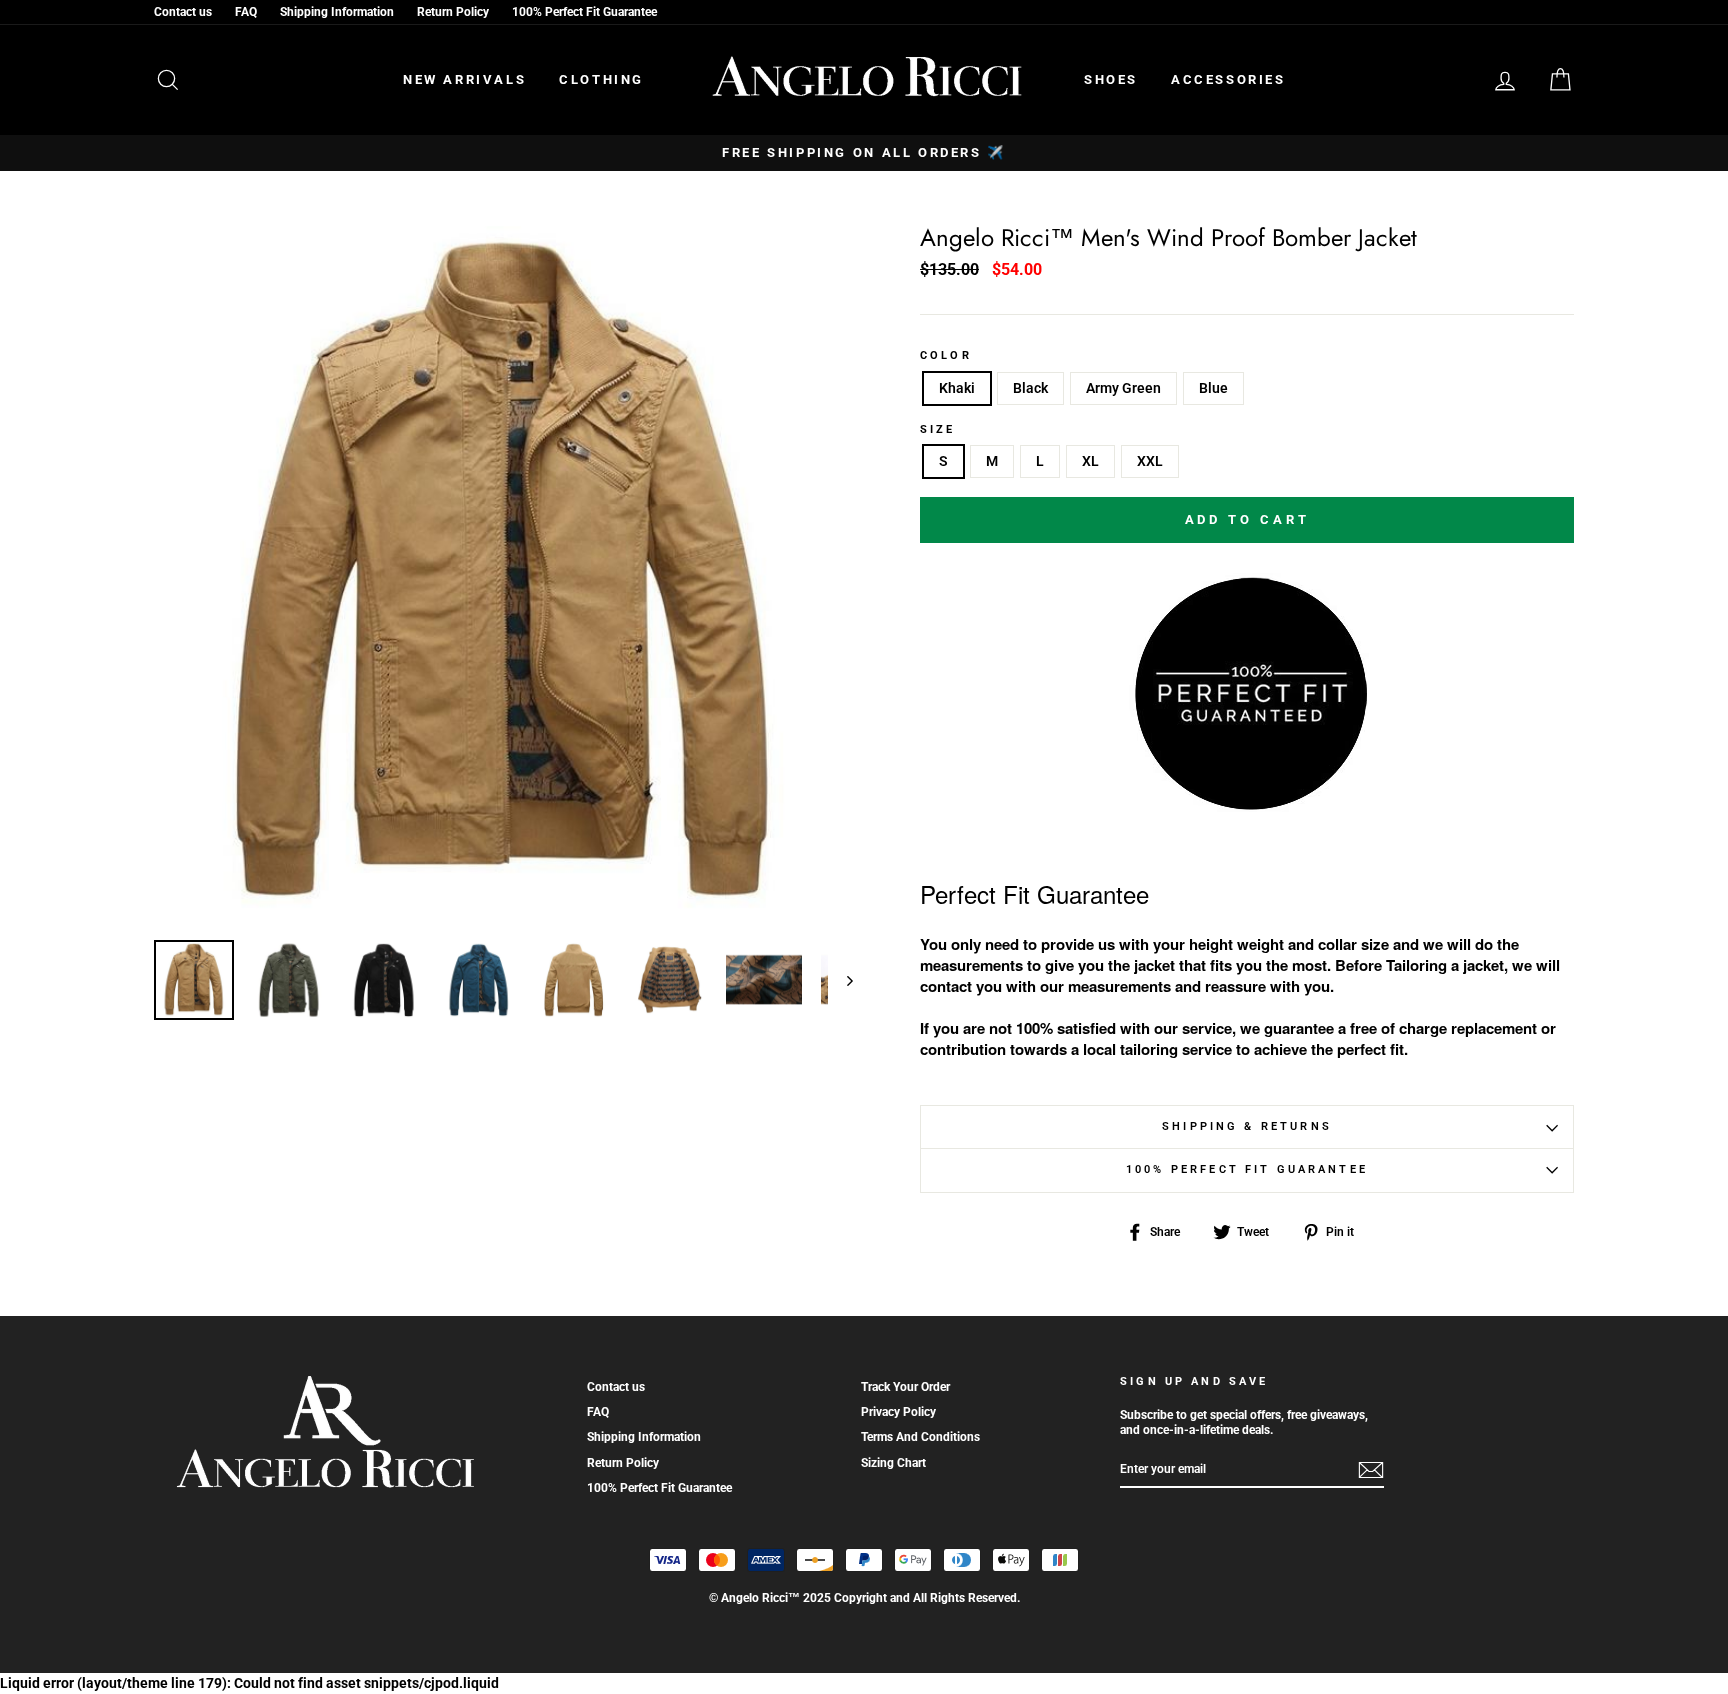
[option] (864, 153)
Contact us (183, 12)
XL (1090, 461)
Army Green (1123, 388)
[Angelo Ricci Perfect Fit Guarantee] (1247, 803)
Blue (1213, 388)
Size (938, 430)
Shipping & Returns (1247, 1126)
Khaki (957, 388)
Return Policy (453, 12)
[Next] (840, 980)
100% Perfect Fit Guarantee (584, 12)
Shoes (1111, 79)
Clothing (601, 79)
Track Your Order (905, 1387)
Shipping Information (337, 12)
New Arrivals (464, 79)
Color (946, 356)
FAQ (246, 12)
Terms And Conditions (920, 1437)
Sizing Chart (893, 1463)
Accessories (1228, 79)
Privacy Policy (898, 1412)
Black (1030, 388)
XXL (1150, 461)
